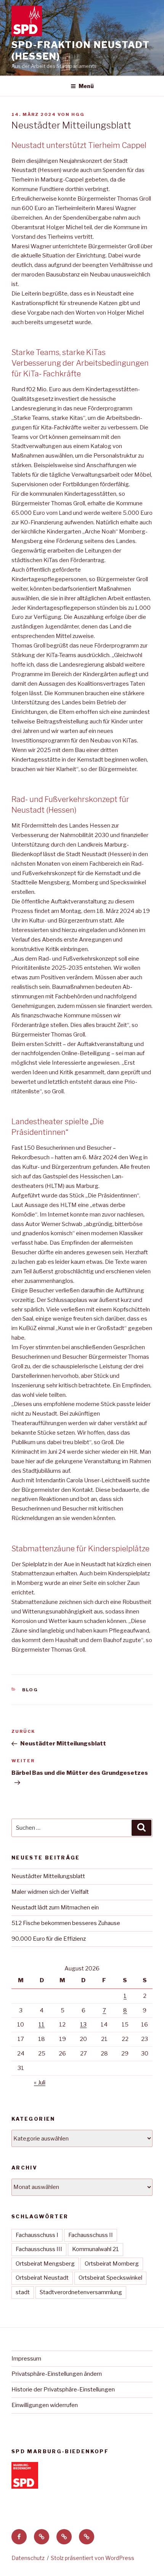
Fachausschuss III (39, 2249)
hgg (78, 114)
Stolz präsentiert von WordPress (92, 2558)
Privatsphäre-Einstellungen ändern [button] (57, 2374)
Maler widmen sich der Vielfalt (50, 1892)
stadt (23, 2292)
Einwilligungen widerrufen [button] (45, 2405)
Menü (86, 86)
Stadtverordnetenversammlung (81, 2292)
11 (42, 2025)
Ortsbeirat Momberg (112, 2264)
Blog (30, 1690)
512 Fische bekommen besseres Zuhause (66, 1923)
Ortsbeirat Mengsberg (45, 2264)
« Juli (40, 2083)
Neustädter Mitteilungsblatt (48, 1876)
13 (83, 2025)
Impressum (26, 2359)
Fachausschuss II (91, 2235)
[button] (42, 2537)
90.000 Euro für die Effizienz (49, 1939)
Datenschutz (28, 2558)
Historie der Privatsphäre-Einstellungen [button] (63, 2390)
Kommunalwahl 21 (96, 2249)
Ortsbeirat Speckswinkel (110, 2278)
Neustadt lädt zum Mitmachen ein (55, 1907)
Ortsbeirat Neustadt (42, 2278)
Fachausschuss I (37, 2235)
